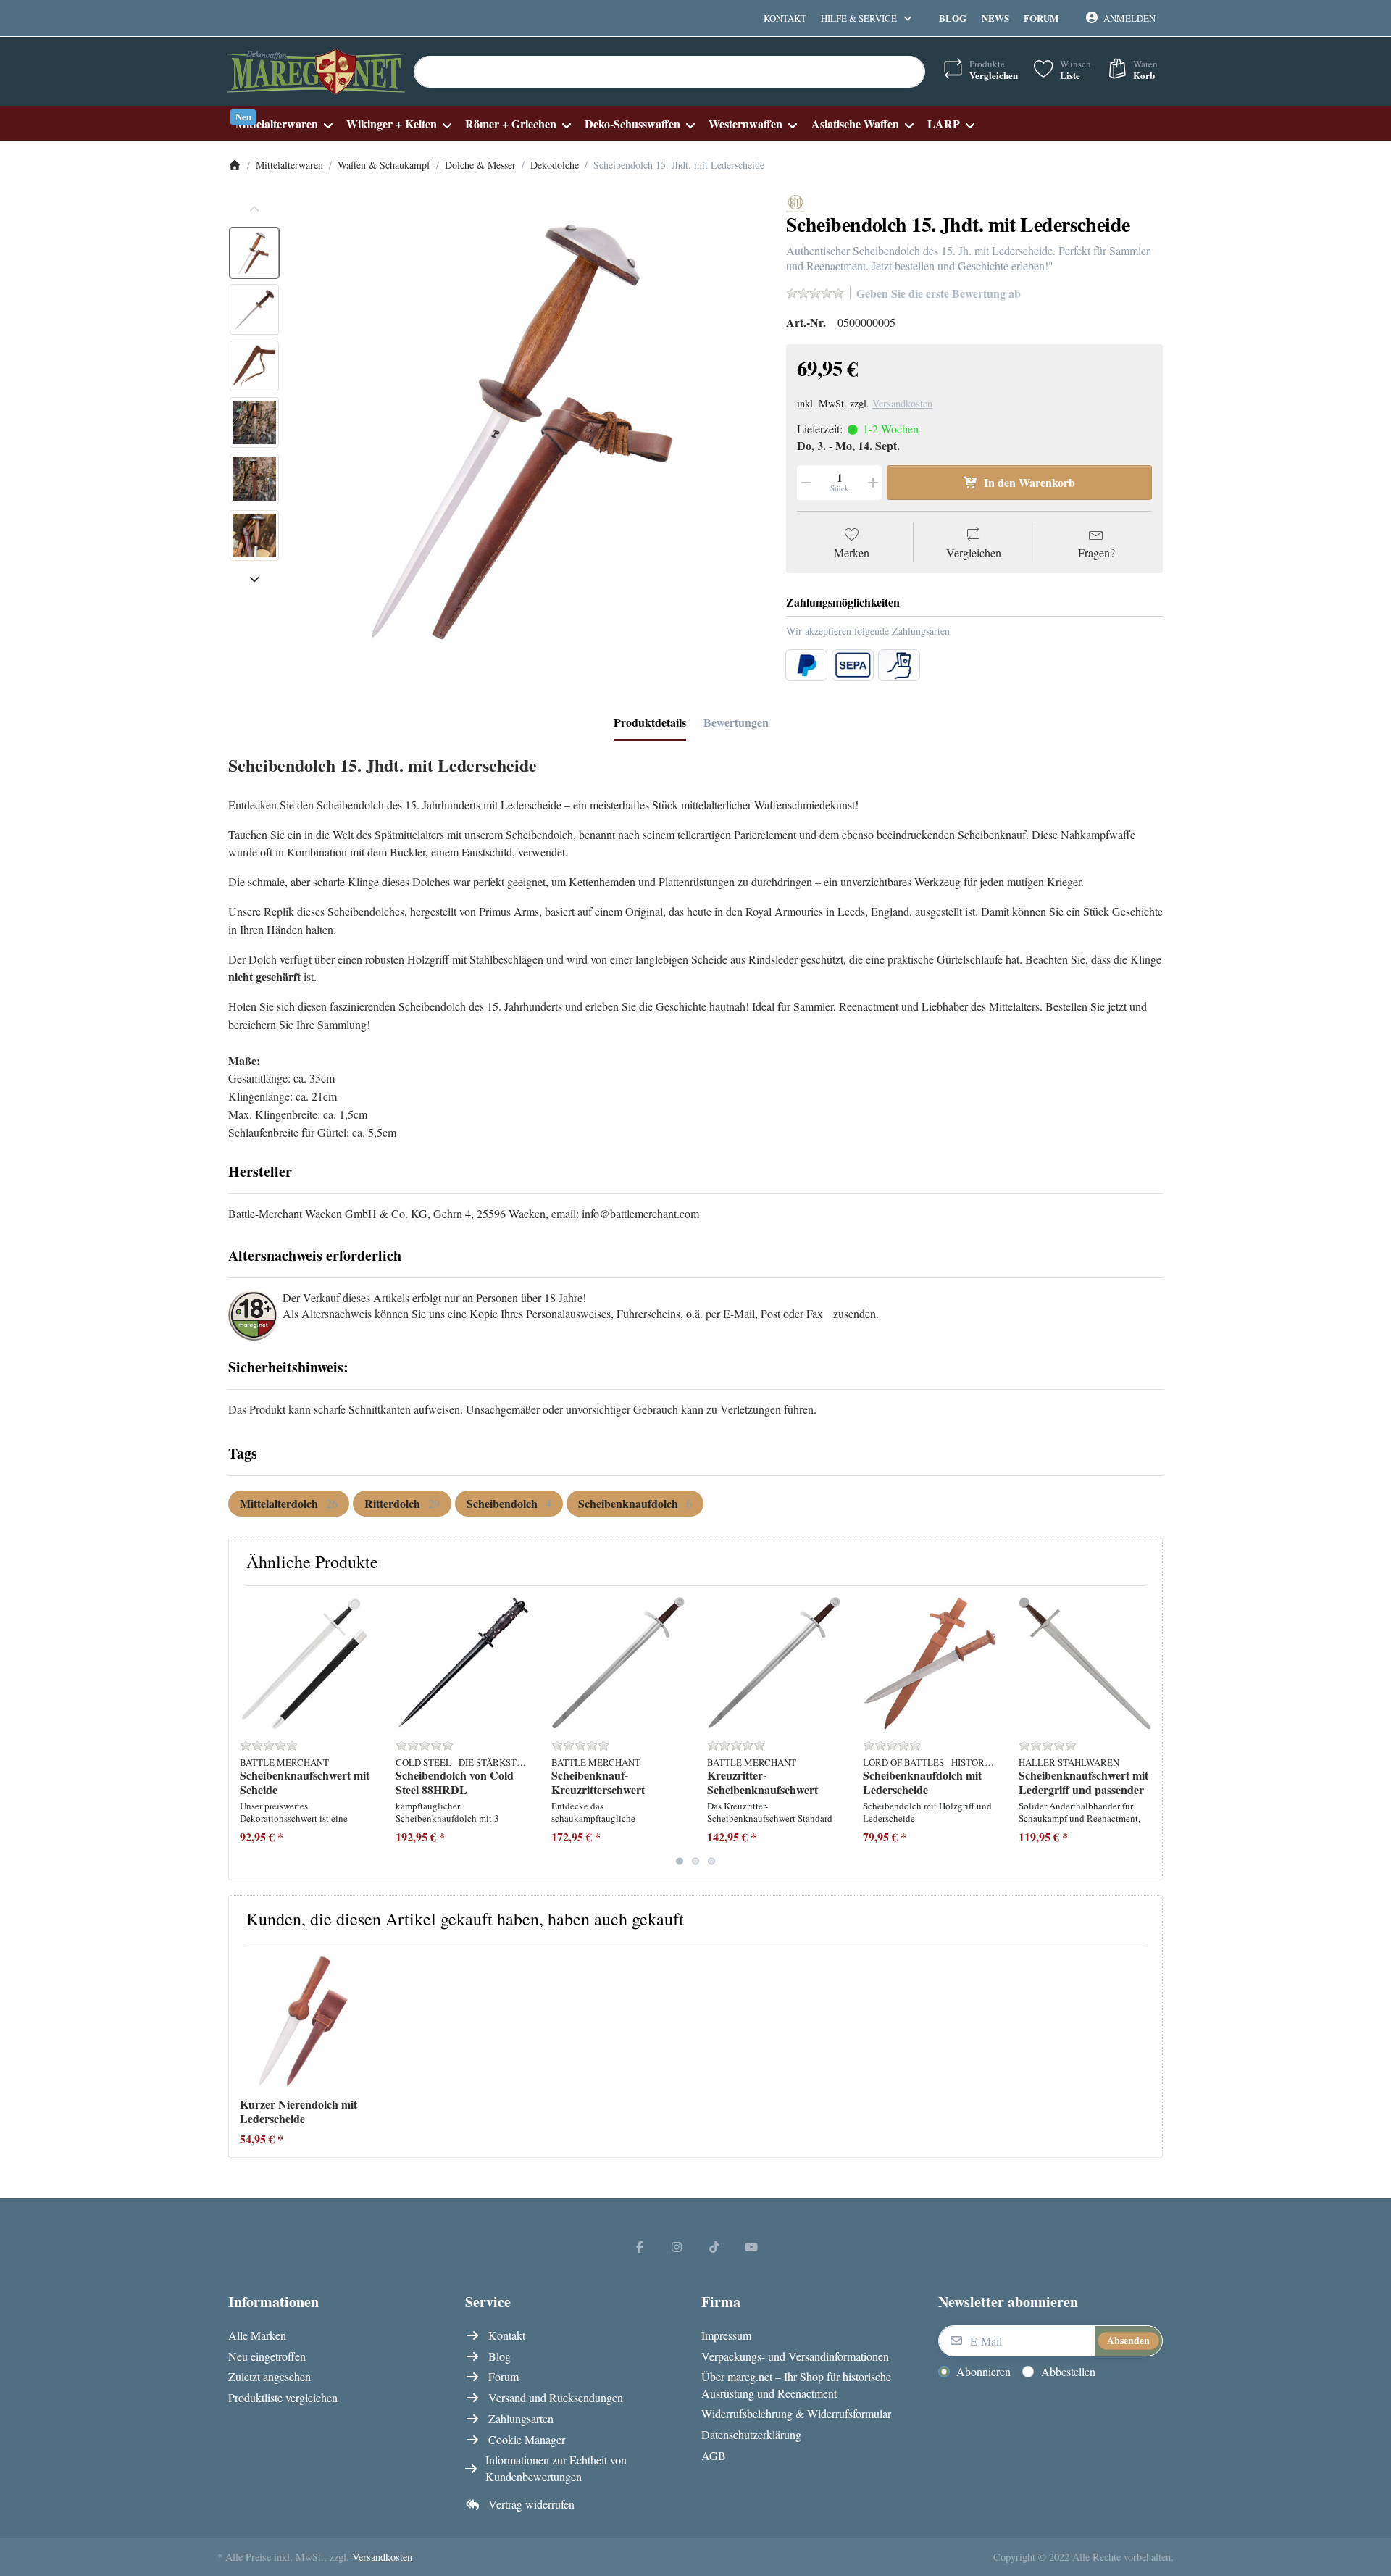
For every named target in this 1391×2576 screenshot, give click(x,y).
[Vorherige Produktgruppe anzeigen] (245, 1733)
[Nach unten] (254, 579)
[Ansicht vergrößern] (528, 430)
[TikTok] (714, 2246)
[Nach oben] (254, 209)
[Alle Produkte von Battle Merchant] (795, 202)
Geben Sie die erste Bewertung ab (939, 293)
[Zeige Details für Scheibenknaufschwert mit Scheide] (306, 1664)
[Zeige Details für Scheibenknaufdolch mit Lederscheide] (930, 1664)
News (995, 18)
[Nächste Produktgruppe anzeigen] (1146, 1733)
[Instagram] (677, 2246)
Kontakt (785, 18)
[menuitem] (284, 124)
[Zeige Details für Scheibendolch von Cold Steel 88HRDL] (462, 1664)
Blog (953, 18)
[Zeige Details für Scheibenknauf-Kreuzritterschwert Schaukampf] (618, 1664)
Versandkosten (902, 403)
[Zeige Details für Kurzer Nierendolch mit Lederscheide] (306, 2021)
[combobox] (669, 72)
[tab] (650, 722)
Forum (1041, 18)
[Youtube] (752, 2246)
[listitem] (528, 430)
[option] (254, 253)
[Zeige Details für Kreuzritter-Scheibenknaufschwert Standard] (774, 1664)
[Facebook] (640, 2246)
